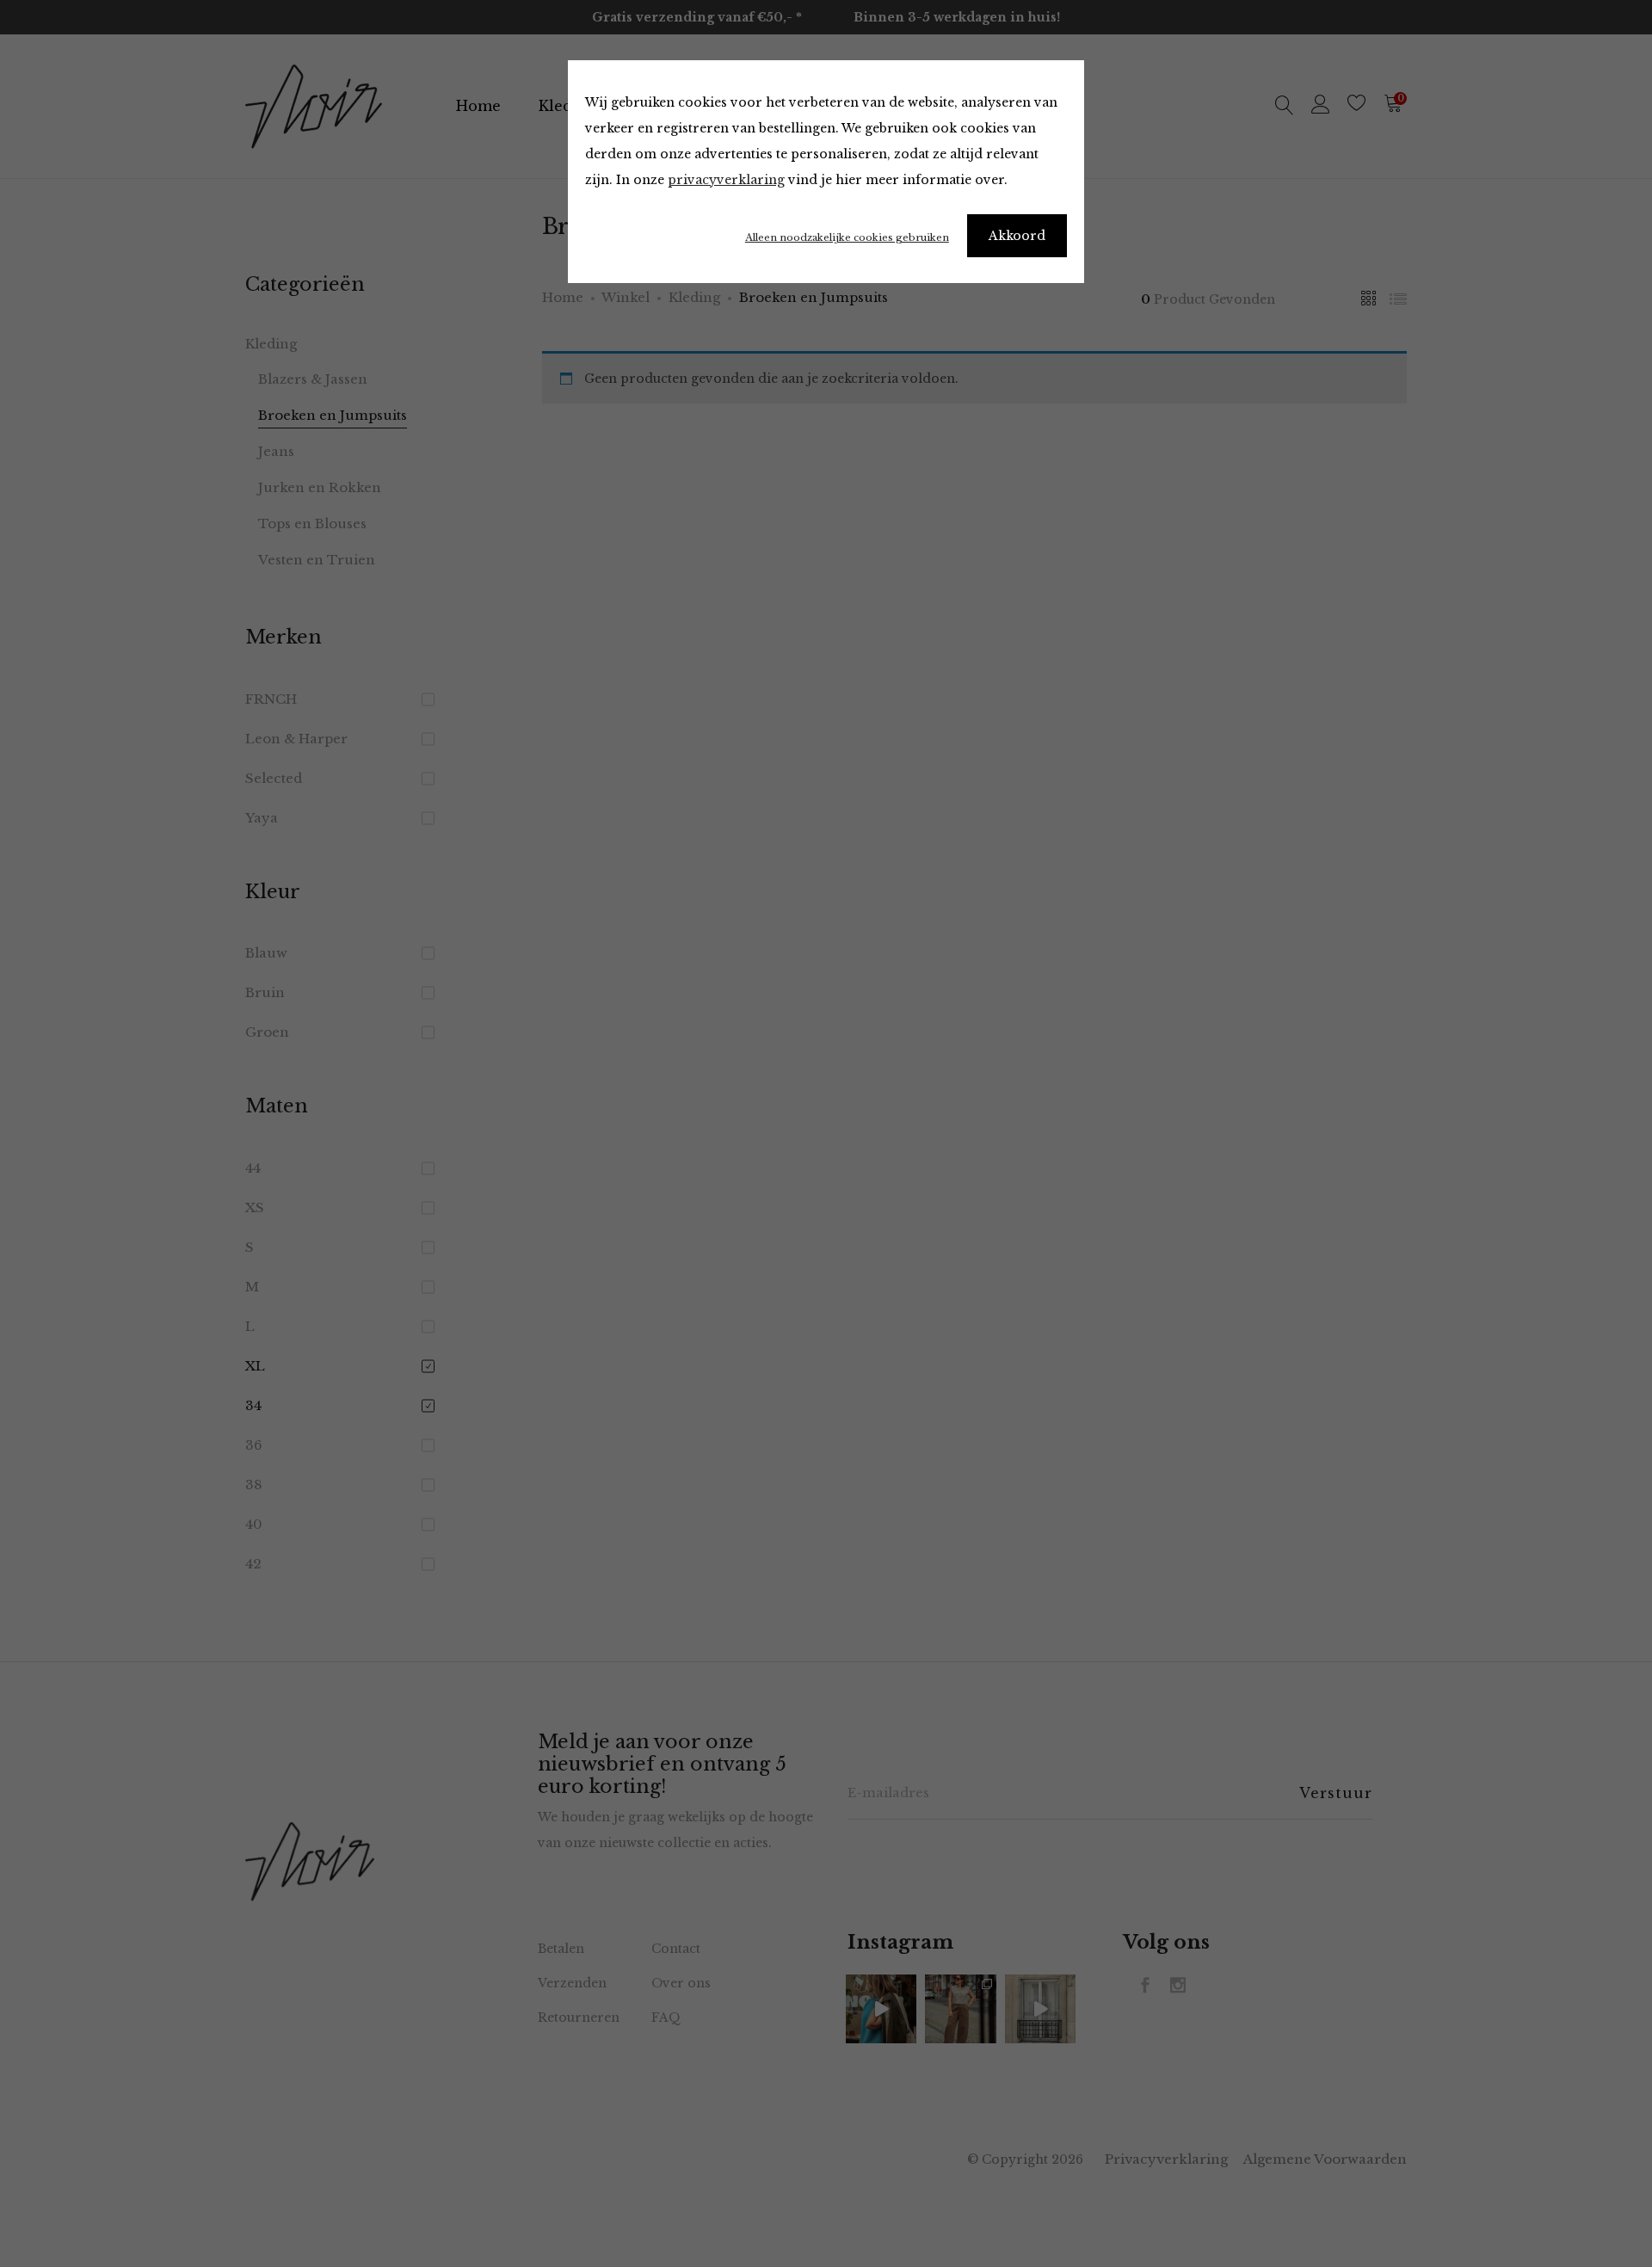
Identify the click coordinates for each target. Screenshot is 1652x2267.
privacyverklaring (726, 180)
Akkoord (1017, 236)
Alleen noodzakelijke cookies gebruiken (847, 237)
